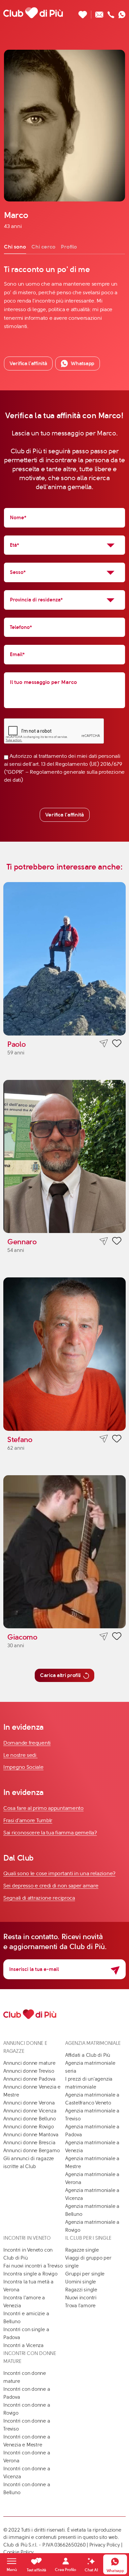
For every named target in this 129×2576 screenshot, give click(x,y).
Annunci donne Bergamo (31, 2151)
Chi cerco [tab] (43, 247)
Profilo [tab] (69, 247)
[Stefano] (64, 1354)
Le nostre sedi (21, 1755)
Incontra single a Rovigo (30, 2274)
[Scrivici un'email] (99, 13)
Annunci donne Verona (29, 2103)
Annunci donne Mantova (31, 2135)
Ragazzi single (81, 2290)
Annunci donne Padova (29, 2079)
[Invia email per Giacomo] (104, 1636)
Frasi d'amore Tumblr (28, 1820)
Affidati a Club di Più (88, 2055)
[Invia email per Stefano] (104, 1439)
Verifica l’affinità (28, 363)
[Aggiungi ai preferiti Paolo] (117, 1044)
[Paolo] (64, 959)
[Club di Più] (33, 13)
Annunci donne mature (29, 2063)
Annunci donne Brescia (29, 2143)
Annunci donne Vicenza (30, 2111)
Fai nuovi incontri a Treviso (33, 2266)
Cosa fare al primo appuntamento (43, 1808)
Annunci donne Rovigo (29, 2127)
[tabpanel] (64, 297)
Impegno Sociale (23, 1767)
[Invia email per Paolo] (104, 1044)
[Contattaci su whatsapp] (122, 13)
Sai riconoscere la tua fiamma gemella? (50, 1833)
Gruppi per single (85, 2274)
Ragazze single (82, 2250)
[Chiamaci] (111, 13)
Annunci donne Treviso (29, 2071)
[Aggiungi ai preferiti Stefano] (117, 1440)
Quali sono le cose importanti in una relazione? (59, 1873)
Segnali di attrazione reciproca (39, 1898)
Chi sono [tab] (15, 247)
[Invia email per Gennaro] (104, 1241)
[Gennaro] (64, 1157)
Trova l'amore (80, 2306)
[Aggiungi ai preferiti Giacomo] (117, 1637)
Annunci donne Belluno (29, 2119)
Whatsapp (83, 363)
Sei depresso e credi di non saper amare (51, 1886)
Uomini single (81, 2282)
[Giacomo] (64, 1552)
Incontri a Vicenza (23, 2345)
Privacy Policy (105, 2545)
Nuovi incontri (81, 2298)
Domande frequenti (27, 1743)
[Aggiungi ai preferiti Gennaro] (117, 1242)
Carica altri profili (60, 1675)
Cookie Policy (19, 2552)
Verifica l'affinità (65, 815)
